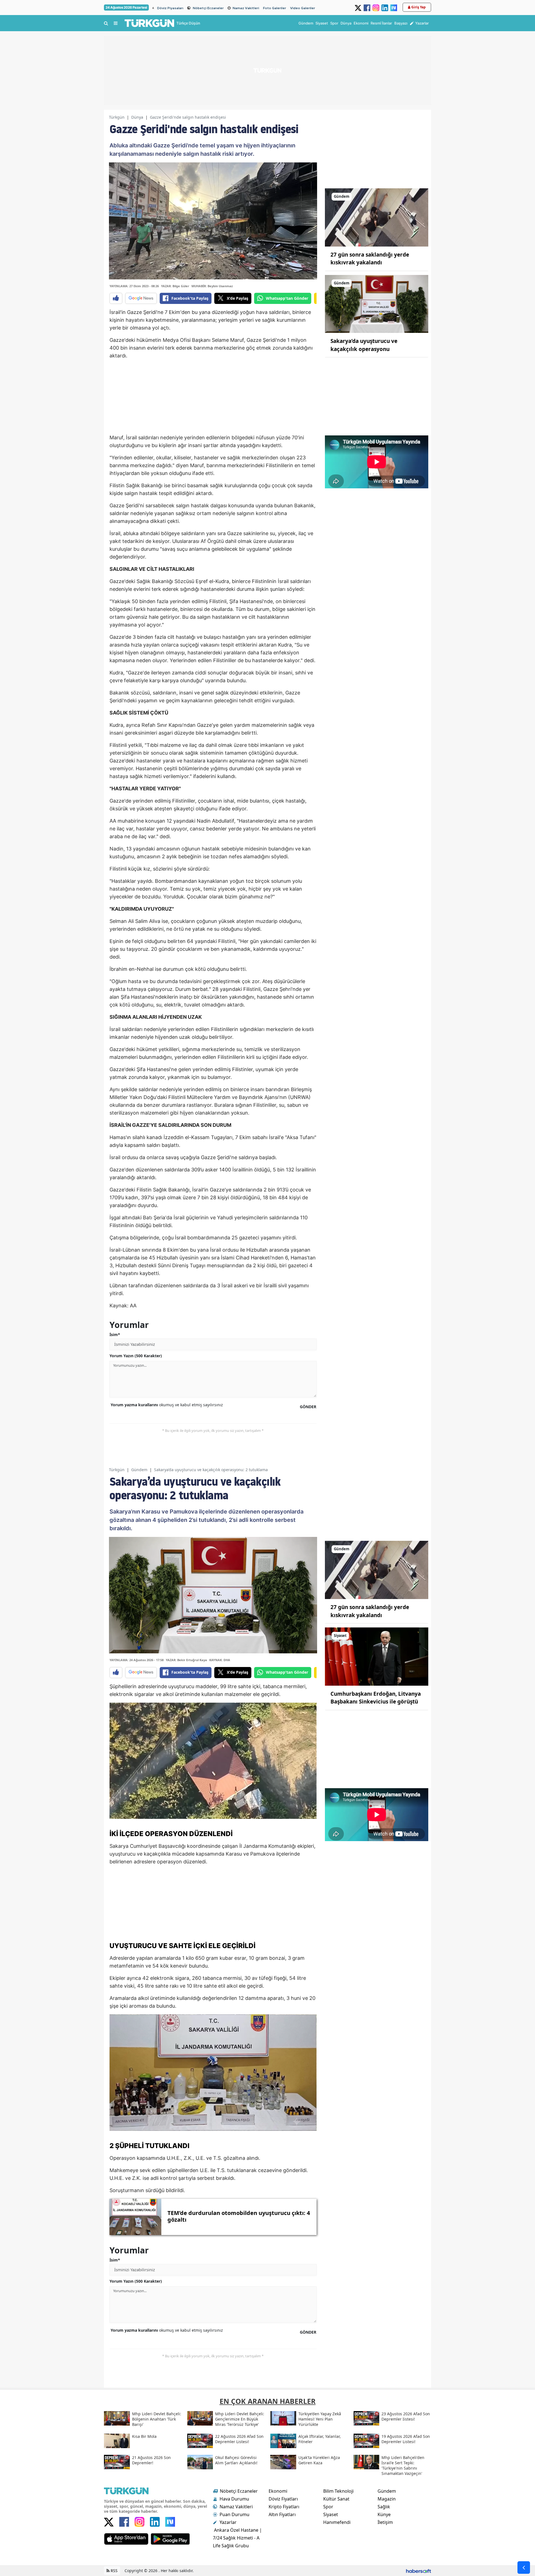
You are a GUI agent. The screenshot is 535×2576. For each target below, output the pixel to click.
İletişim (385, 2522)
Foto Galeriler (275, 8)
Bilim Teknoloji (338, 2491)
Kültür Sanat (336, 2499)
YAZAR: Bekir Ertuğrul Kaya (186, 1660)
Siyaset (331, 2514)
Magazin (387, 2499)
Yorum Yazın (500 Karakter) (136, 1356)
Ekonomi (278, 2491)
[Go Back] (524, 2568)
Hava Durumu (234, 2499)
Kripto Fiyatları (284, 2507)
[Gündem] (377, 217)
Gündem (139, 1470)
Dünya (137, 117)
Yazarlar (228, 2522)
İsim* (115, 1335)
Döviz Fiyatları (283, 2499)
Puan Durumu (234, 2514)
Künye (384, 2514)
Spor (328, 2507)
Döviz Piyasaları (170, 8)
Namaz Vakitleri (246, 8)
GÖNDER (308, 1407)
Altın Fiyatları (282, 2514)
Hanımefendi (337, 2522)
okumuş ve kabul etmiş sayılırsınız (167, 1405)
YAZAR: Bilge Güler (175, 286)
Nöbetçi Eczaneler (208, 8)
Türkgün (117, 117)
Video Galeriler (303, 8)
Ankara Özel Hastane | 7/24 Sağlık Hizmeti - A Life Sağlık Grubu (237, 2538)
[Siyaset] (377, 1656)
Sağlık (384, 2507)
